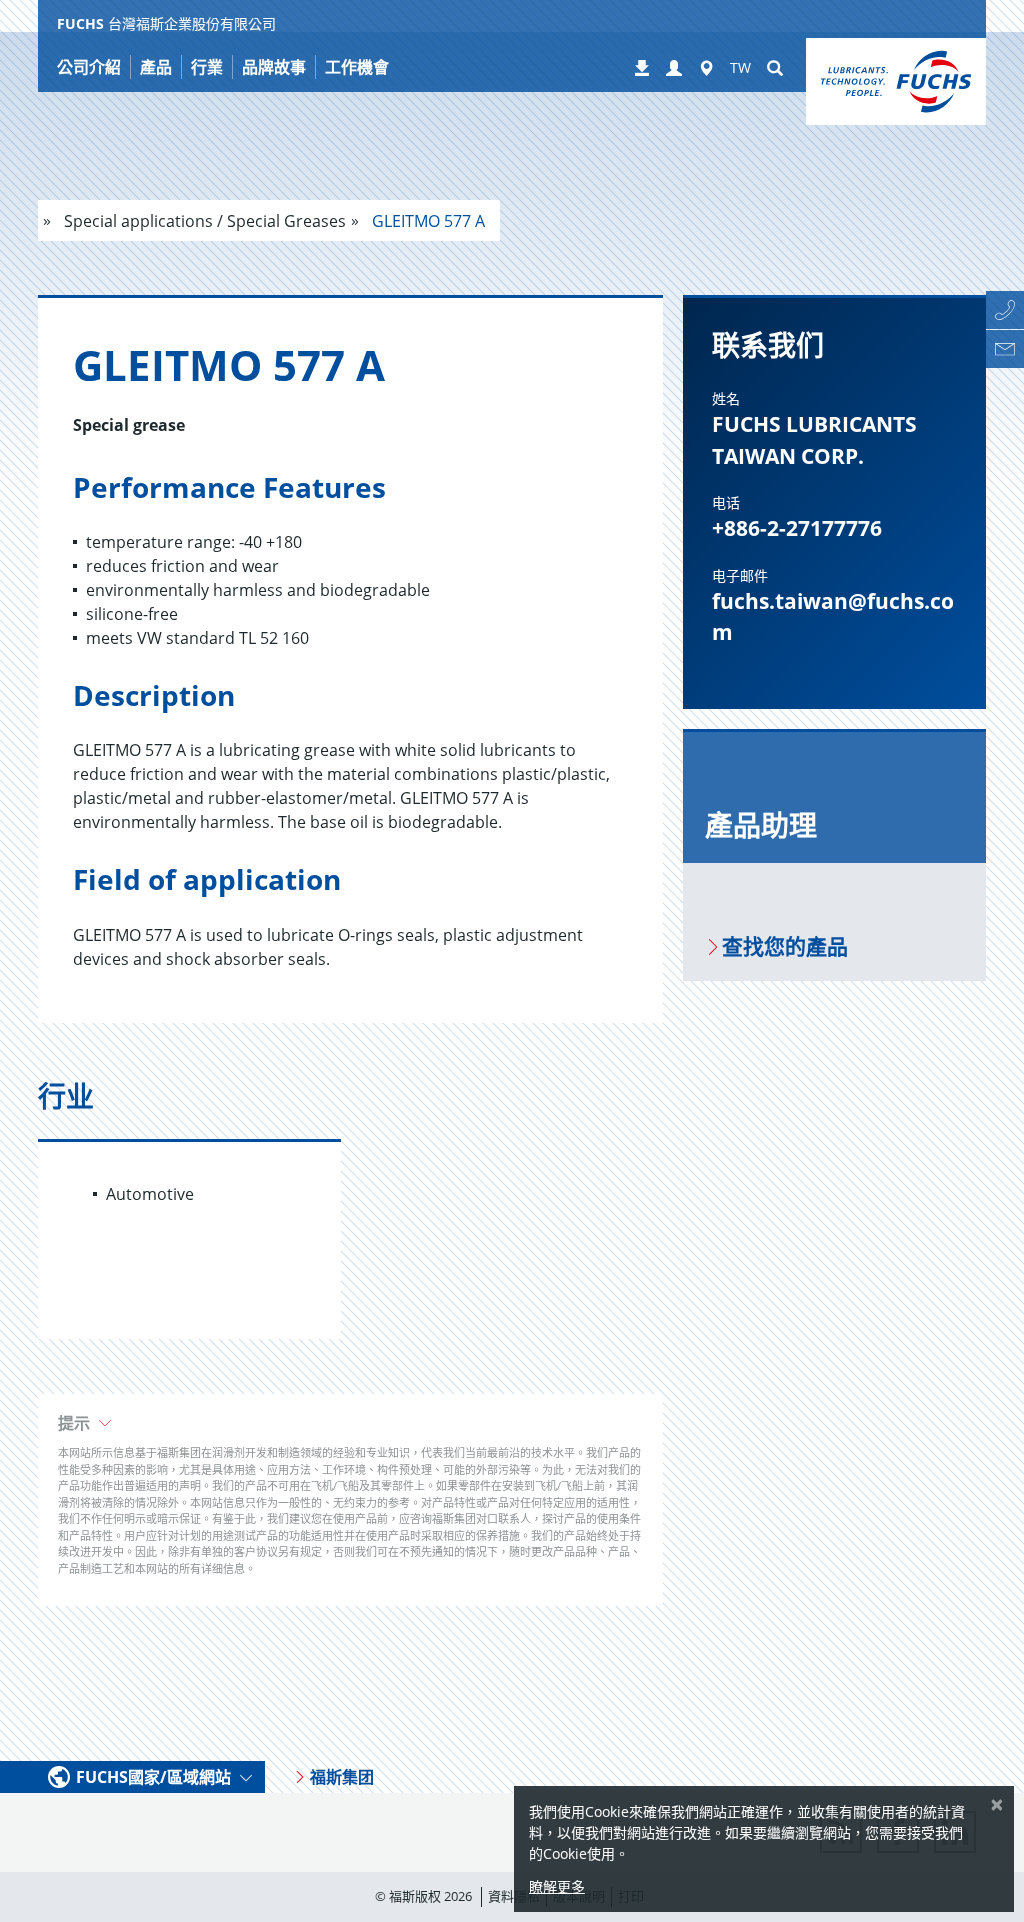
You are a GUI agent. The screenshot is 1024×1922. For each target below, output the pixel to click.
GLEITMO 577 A (426, 221)
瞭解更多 (557, 1886)
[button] (674, 69)
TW (740, 67)
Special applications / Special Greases (203, 221)
